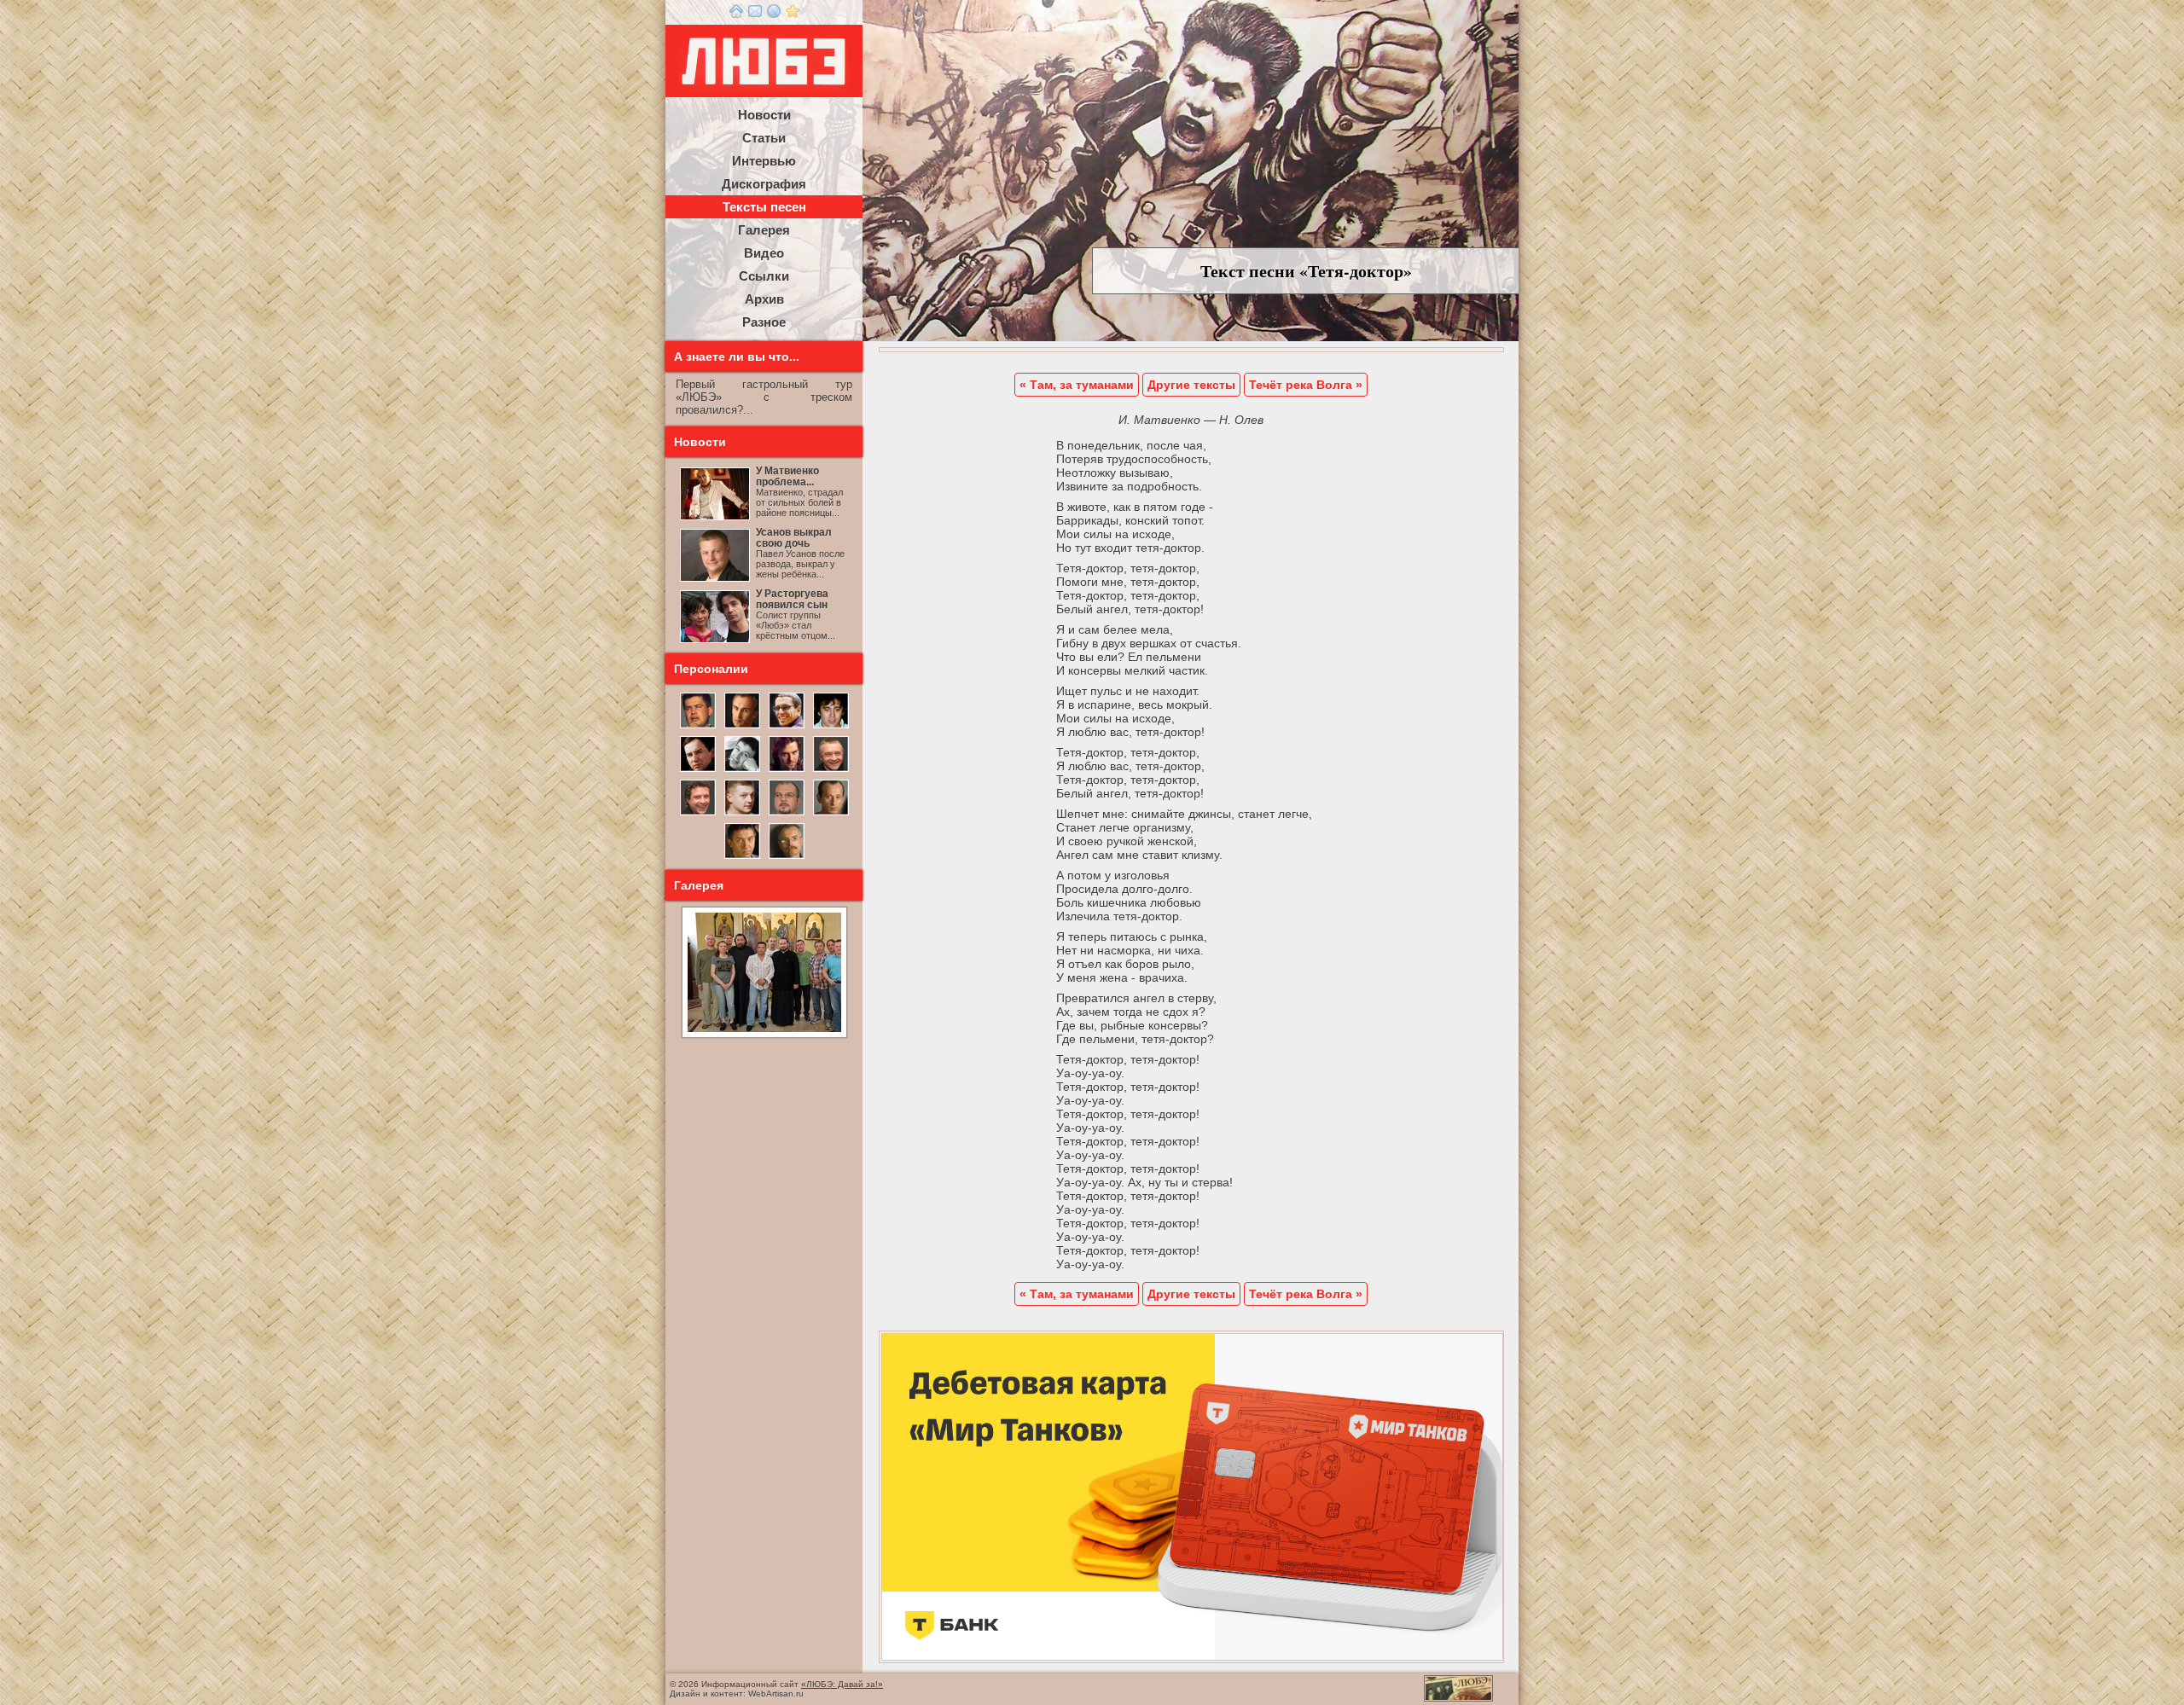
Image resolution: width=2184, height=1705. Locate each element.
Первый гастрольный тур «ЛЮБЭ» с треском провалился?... (764, 397)
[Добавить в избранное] (793, 14)
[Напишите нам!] (755, 14)
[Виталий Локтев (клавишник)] (787, 857)
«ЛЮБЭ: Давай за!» (842, 1684)
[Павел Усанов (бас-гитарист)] (742, 814)
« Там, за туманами (1077, 385)
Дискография (764, 184)
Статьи (764, 138)
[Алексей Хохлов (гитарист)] (787, 814)
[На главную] (736, 14)
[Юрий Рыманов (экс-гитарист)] (831, 770)
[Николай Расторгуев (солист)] (698, 727)
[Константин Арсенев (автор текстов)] (787, 770)
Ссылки (764, 276)
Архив (764, 299)
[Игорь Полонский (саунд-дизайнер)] (787, 727)
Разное (764, 322)
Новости (764, 115)
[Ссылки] (774, 14)
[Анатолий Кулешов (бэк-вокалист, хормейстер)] (831, 814)
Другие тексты (1191, 385)
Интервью (764, 161)
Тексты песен (764, 207)
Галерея (764, 230)
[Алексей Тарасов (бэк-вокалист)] (698, 814)
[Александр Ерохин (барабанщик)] (742, 857)
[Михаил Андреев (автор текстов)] (698, 770)
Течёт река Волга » (1306, 385)
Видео (764, 253)
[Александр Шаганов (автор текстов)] (831, 727)
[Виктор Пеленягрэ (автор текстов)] (742, 770)
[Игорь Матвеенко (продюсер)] (742, 727)
